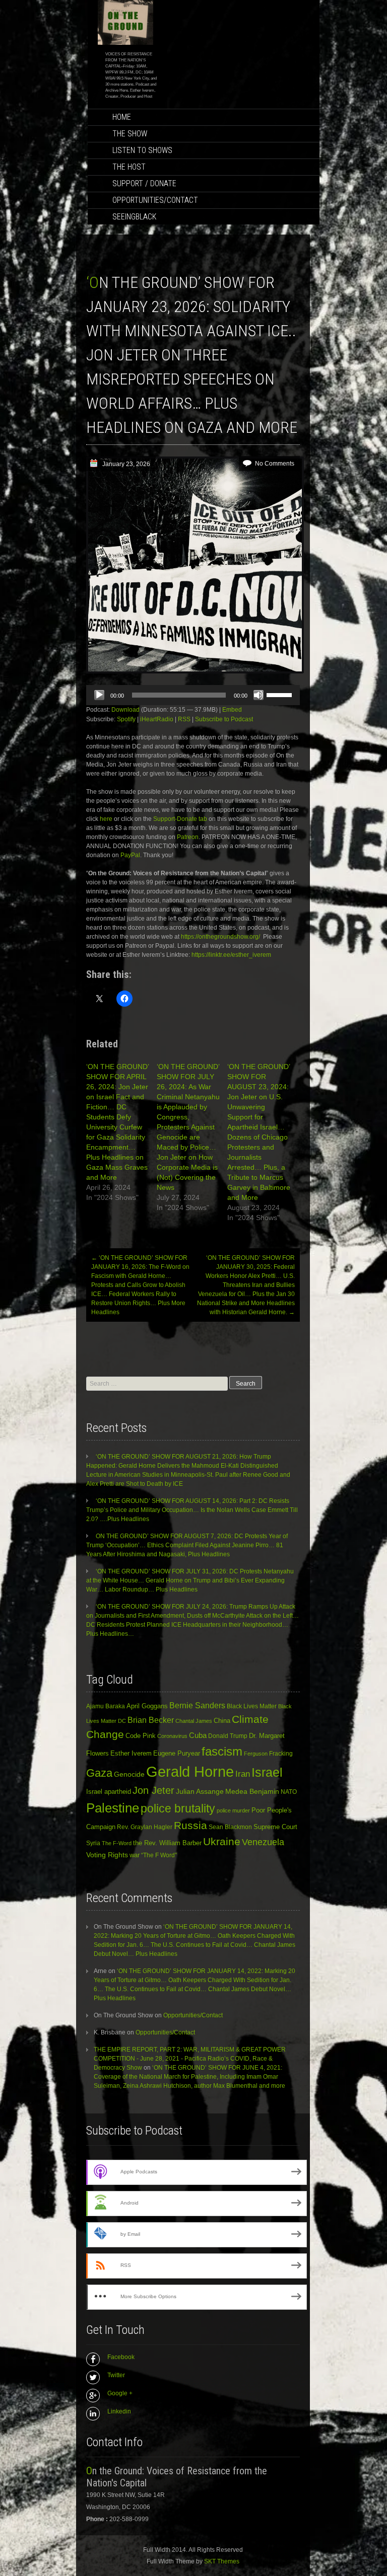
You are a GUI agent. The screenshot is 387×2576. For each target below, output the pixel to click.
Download (125, 710)
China (222, 1721)
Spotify (126, 719)
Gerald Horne (190, 1771)
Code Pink (141, 1736)
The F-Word (117, 1843)
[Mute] (259, 695)
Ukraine (222, 1842)
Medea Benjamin (252, 1791)
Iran (243, 1774)
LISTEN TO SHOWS (142, 150)
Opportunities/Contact (155, 200)
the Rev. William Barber (167, 1843)
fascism (222, 1751)
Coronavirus (172, 1736)
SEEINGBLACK (134, 217)
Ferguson (256, 1754)
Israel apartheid (109, 1792)
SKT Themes (222, 2561)
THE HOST (129, 167)
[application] (193, 695)
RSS (184, 719)
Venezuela (263, 1842)
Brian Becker (151, 1720)
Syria (93, 1843)
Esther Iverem (131, 1753)
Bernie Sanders (197, 1706)
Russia (190, 1826)
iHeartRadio (157, 719)
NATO (289, 1792)
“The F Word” (159, 1855)
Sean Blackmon (230, 1827)
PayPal (130, 855)
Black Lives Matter (252, 1706)
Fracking (281, 1753)
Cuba (198, 1735)
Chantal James (194, 1721)
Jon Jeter (153, 1790)
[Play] (99, 695)
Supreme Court (275, 1827)
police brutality (178, 1808)
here (107, 819)
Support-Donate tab (180, 819)
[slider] (281, 694)
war (135, 1855)
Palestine (113, 1808)
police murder (233, 1810)
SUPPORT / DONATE (144, 183)
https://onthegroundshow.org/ (220, 937)
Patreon (188, 837)
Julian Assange (200, 1791)
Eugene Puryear (177, 1753)
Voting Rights (107, 1855)
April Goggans (147, 1706)
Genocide (129, 1774)
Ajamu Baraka (106, 1706)
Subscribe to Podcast (224, 719)
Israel (267, 1772)
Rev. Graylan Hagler (145, 1827)
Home (122, 117)
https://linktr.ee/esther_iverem (231, 955)
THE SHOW (130, 134)
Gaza (99, 1773)
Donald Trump (228, 1736)
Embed (232, 710)
